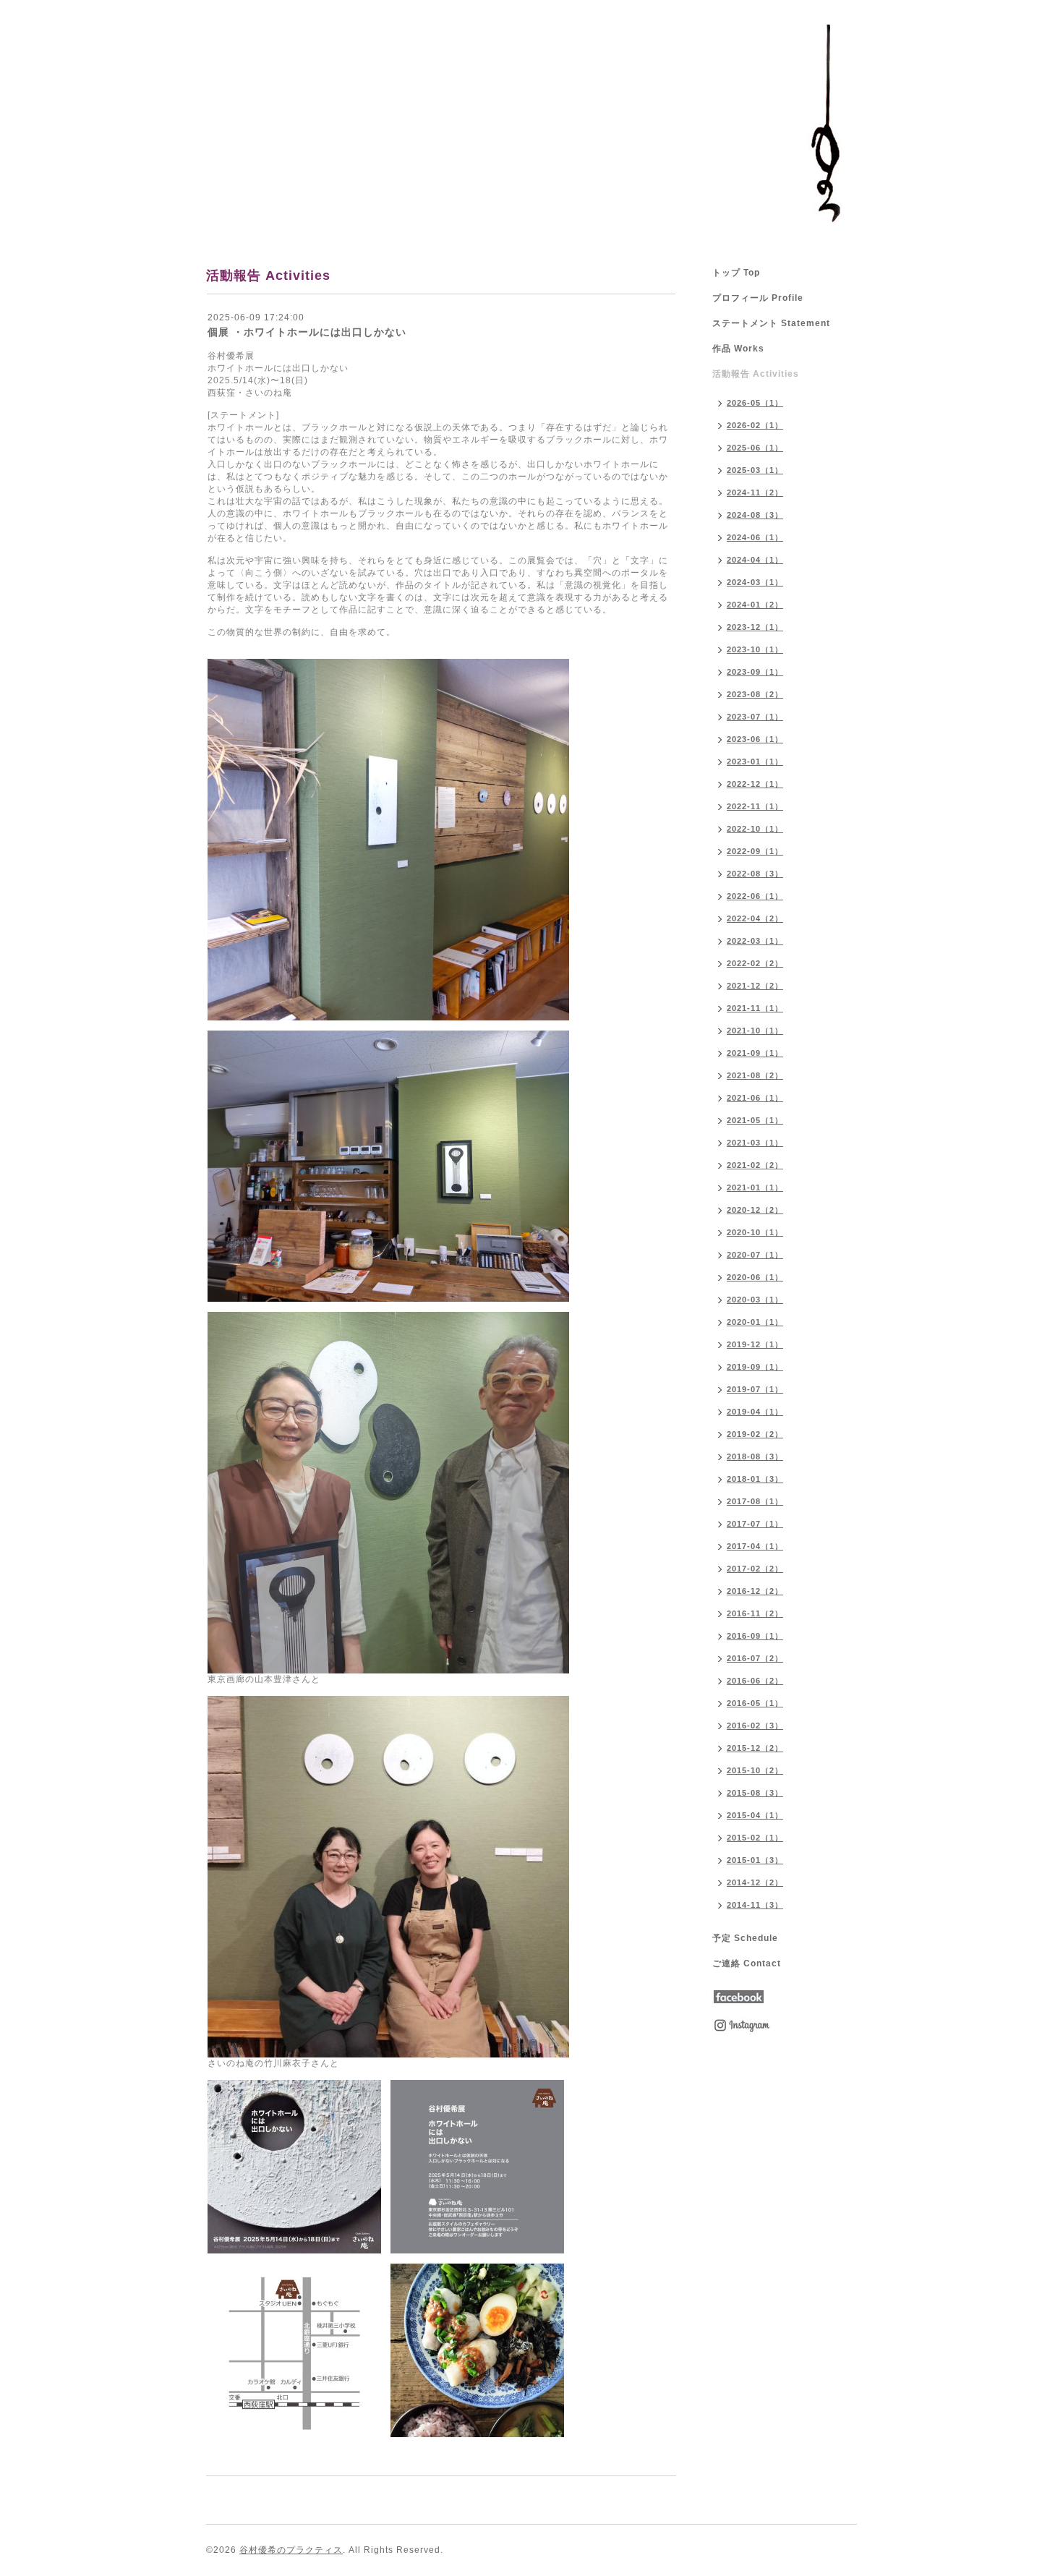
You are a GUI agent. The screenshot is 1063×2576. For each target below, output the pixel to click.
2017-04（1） (755, 1546)
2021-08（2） (755, 1075)
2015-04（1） (755, 1815)
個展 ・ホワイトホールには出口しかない (307, 332)
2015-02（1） (755, 1838)
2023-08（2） (755, 694)
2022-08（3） (755, 874)
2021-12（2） (755, 986)
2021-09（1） (755, 1053)
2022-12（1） (755, 784)
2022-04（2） (755, 918)
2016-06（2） (755, 1681)
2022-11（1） (755, 806)
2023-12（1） (755, 627)
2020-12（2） (755, 1210)
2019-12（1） (755, 1344)
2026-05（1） (755, 403)
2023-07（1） (755, 717)
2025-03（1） (755, 470)
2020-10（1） (755, 1232)
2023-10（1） (755, 649)
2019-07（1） (755, 1389)
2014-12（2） (755, 1882)
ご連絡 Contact (747, 1963)
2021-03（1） (755, 1143)
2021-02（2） (755, 1165)
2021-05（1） (755, 1120)
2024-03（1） (755, 582)
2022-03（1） (755, 941)
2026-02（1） (755, 425)
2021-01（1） (755, 1187)
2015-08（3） (755, 1793)
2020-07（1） (755, 1255)
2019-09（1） (755, 1367)
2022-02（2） (755, 963)
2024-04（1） (755, 560)
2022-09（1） (755, 851)
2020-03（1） (755, 1300)
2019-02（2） (755, 1434)
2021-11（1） (755, 1008)
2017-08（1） (755, 1501)
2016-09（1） (755, 1636)
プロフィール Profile (758, 298)
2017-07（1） (755, 1524)
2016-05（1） (755, 1703)
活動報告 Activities (756, 374)
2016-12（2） (755, 1591)
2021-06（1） (755, 1098)
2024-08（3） (755, 515)
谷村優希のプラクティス (291, 2550)
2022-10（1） (755, 829)
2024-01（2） (755, 605)
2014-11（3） (755, 1905)
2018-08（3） (755, 1457)
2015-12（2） (755, 1748)
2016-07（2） (755, 1658)
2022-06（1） (755, 896)
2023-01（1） (755, 762)
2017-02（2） (755, 1569)
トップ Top (736, 273)
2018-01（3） (755, 1479)
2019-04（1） (755, 1412)
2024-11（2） (755, 492)
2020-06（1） (755, 1277)
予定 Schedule (745, 1938)
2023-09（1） (755, 672)
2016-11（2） (755, 1613)
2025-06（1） (755, 448)
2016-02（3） (755, 1726)
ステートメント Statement (771, 323)
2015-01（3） (755, 1860)
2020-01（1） (755, 1322)
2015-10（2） (755, 1770)
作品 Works (738, 349)
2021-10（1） (755, 1031)
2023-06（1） (755, 739)
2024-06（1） (755, 537)
